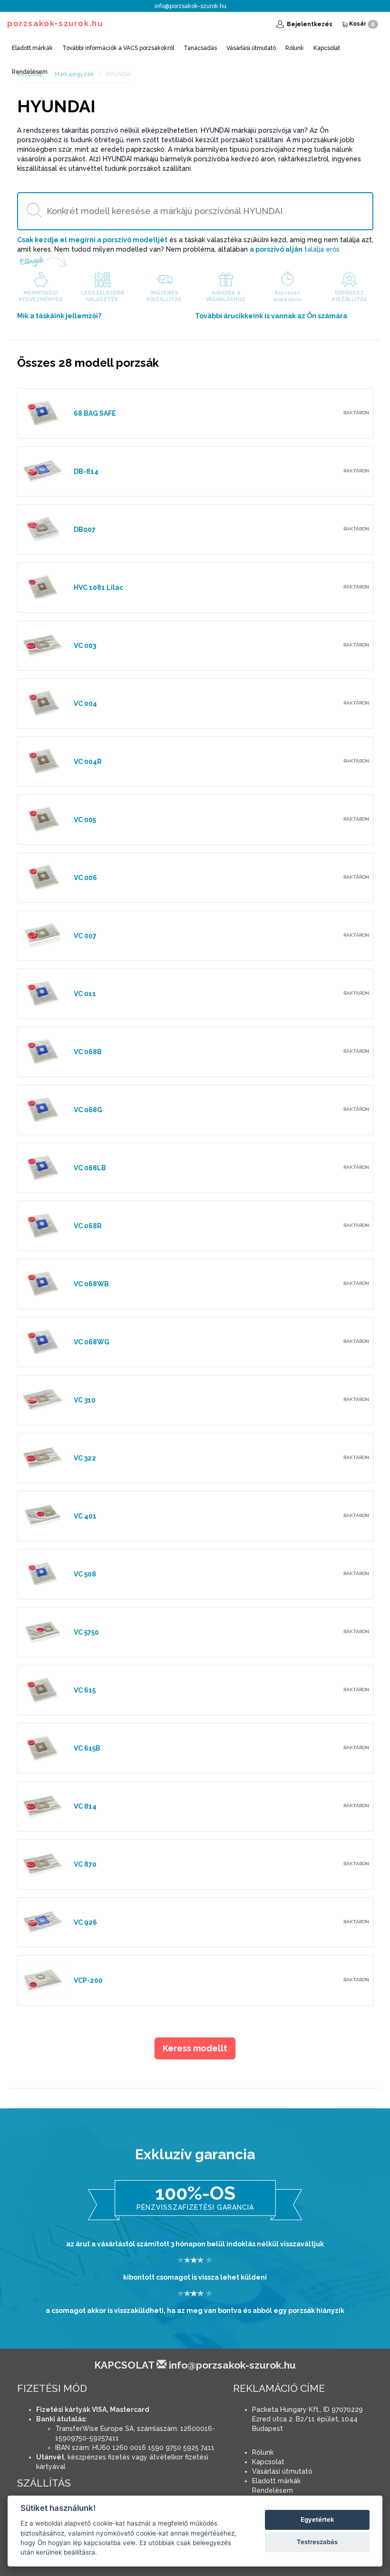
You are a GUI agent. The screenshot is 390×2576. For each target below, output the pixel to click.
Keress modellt (195, 2048)
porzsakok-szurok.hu (55, 24)
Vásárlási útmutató (251, 48)
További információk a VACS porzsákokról (118, 48)
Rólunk (295, 48)
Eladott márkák (32, 48)
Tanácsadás (200, 48)
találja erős (295, 249)
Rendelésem (30, 72)
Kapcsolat (327, 48)
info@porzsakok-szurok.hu (190, 6)
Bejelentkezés (309, 24)
